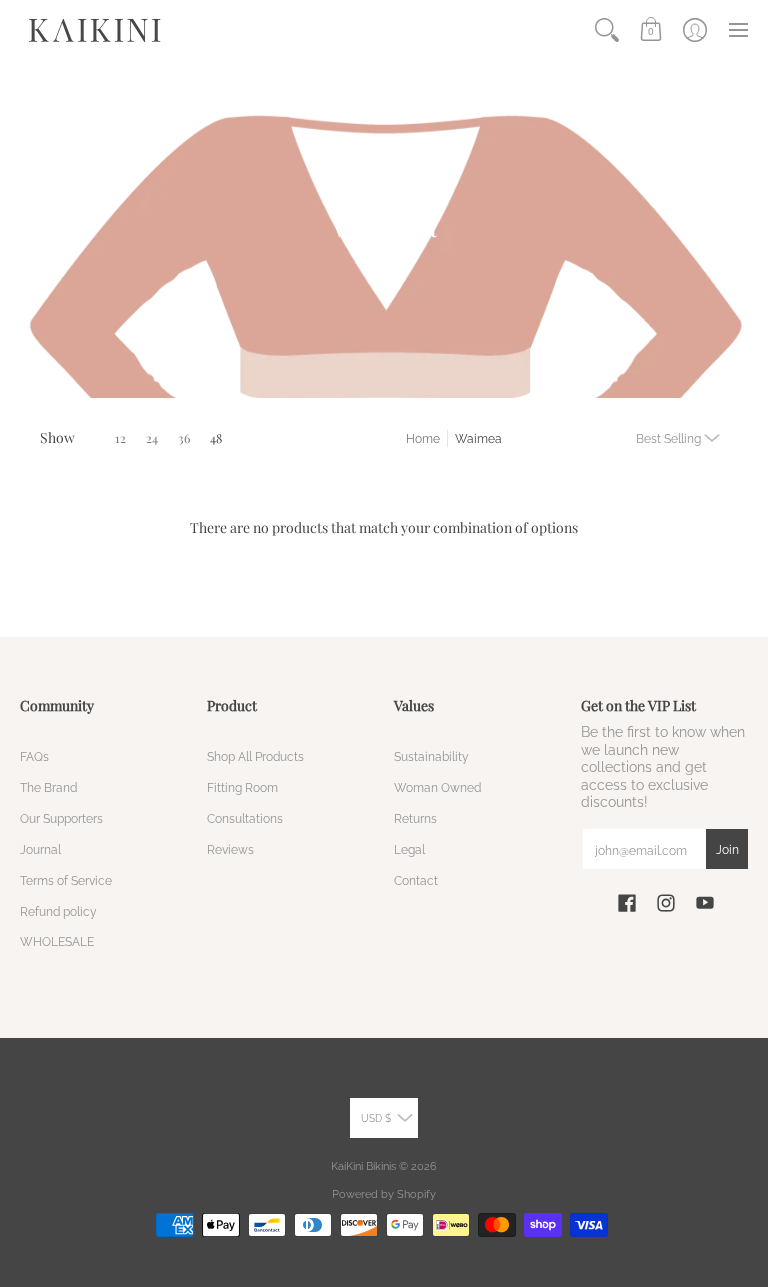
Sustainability (431, 756)
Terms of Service (66, 880)
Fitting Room (242, 787)
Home (423, 438)
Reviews (230, 849)
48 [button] (216, 438)
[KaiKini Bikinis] (95, 30)
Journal (40, 849)
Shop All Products (255, 756)
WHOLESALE (57, 941)
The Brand (48, 787)
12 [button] (120, 438)
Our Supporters (61, 818)
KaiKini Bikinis (363, 1166)
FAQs (34, 756)
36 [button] (184, 438)
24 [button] (152, 438)
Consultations (245, 818)
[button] (651, 30)
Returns (415, 818)
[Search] (607, 30)
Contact (416, 880)
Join (727, 849)
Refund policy (58, 911)
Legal (409, 849)
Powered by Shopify (384, 1194)
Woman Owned (437, 787)
